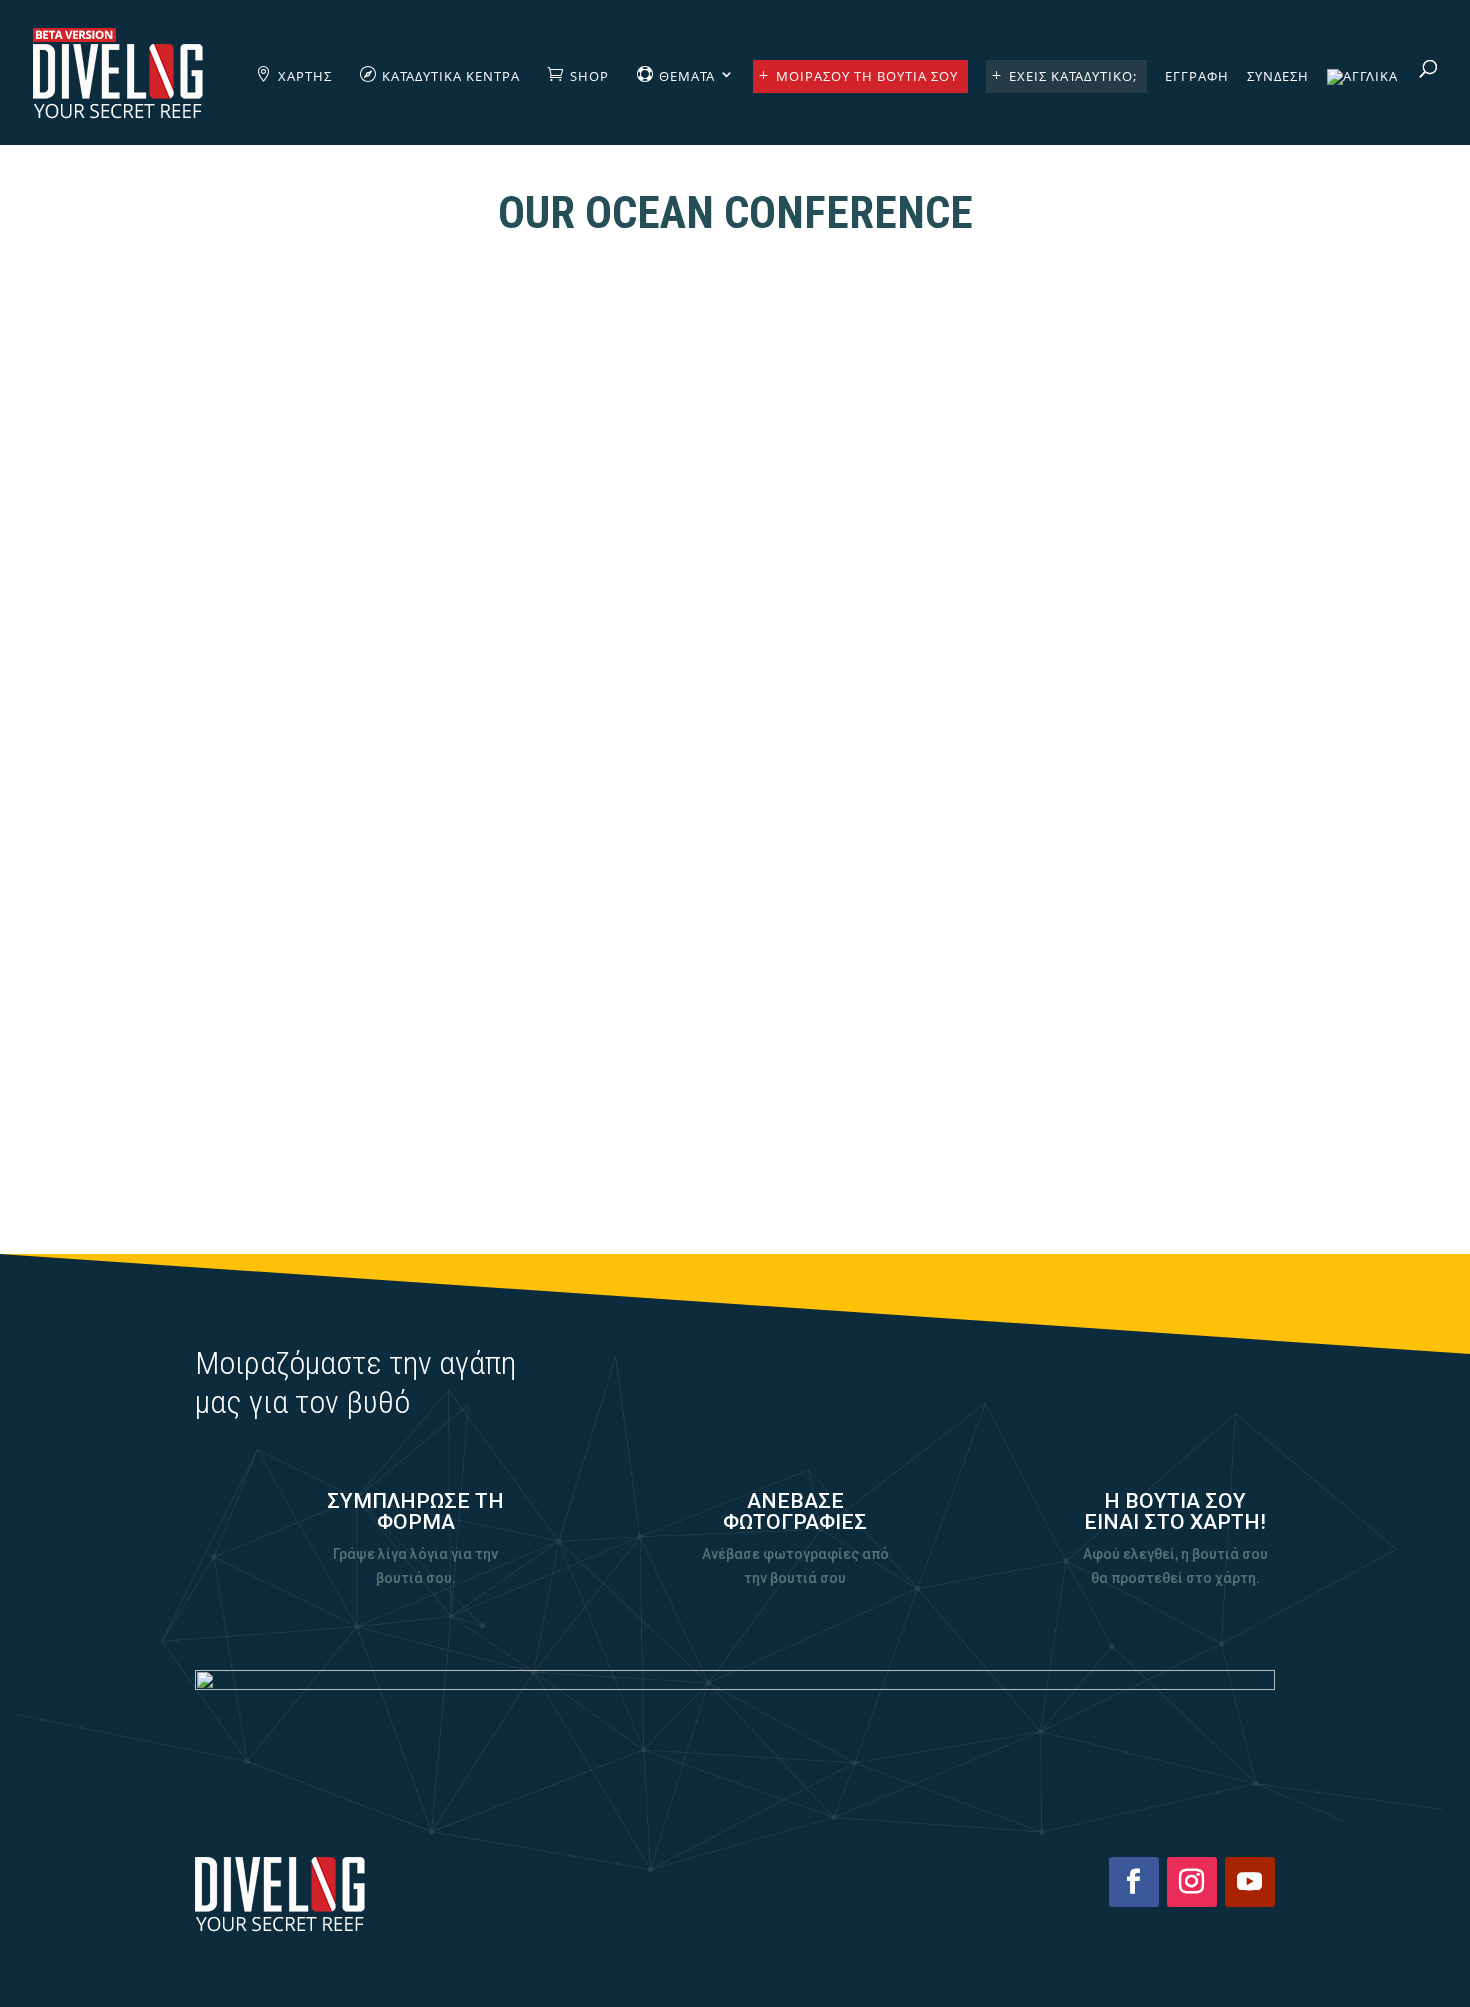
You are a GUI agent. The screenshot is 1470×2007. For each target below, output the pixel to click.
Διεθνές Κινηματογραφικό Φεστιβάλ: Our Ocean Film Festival (735, 1014)
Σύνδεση (1278, 77)
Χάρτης (305, 76)
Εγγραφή (1197, 77)
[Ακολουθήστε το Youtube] (1250, 1882)
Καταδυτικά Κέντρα (451, 76)
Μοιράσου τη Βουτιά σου (867, 76)
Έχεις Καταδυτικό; (1073, 76)
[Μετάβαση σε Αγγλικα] (1362, 107)
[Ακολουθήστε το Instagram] (1192, 1882)
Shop (589, 76)
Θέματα (687, 76)
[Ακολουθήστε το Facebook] (1134, 1882)
